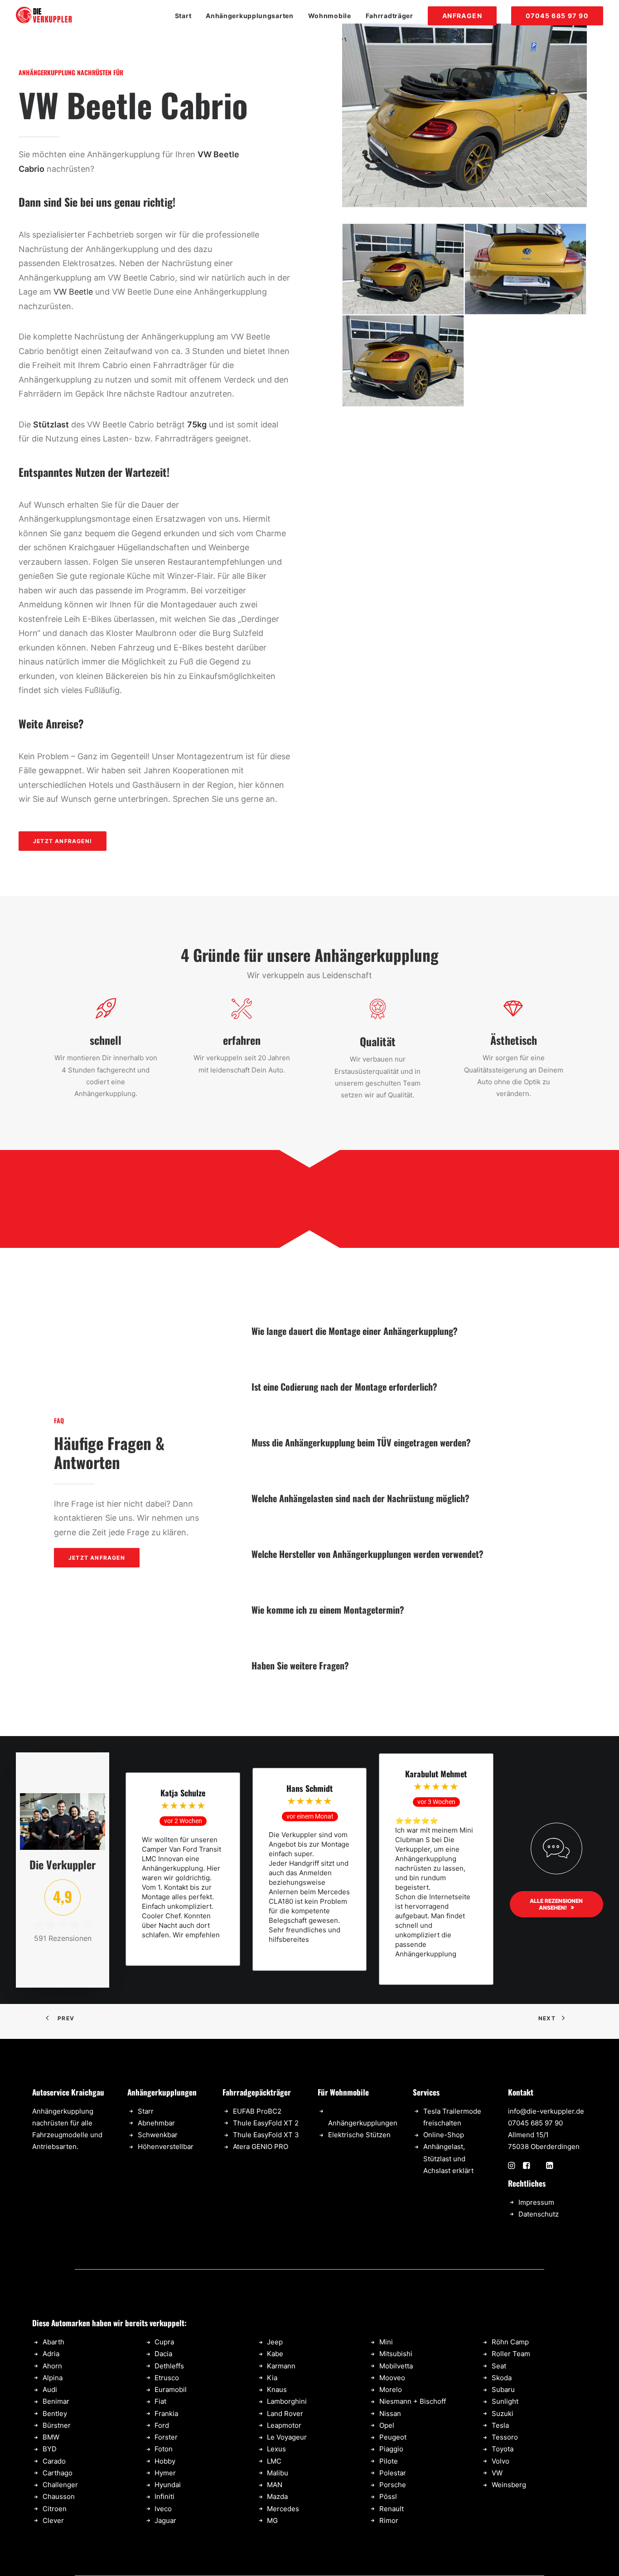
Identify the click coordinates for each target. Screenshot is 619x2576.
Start (183, 16)
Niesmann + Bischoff (413, 2401)
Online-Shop (444, 2135)
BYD (50, 2449)
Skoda (502, 2378)
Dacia (163, 2354)
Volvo (501, 2461)
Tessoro (505, 2437)
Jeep (275, 2342)
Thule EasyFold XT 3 (266, 2135)
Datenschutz (539, 2214)
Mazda (277, 2496)
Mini (386, 2342)
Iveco (163, 2509)
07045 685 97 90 (535, 2123)
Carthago (58, 2473)
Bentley (55, 2413)
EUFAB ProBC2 (257, 2111)
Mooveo (392, 2378)
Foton (164, 2449)
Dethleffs (169, 2366)
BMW (51, 2437)
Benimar (56, 2401)
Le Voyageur (287, 2437)
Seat (499, 2366)
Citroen (55, 2509)
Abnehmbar (156, 2123)
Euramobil (171, 2389)
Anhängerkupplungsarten (249, 16)
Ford (162, 2425)
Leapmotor (284, 2425)
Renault (392, 2509)
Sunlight (505, 2401)
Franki (164, 2413)
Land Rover (285, 2413)
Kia (272, 2378)
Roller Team (511, 2354)
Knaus (277, 2389)
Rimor (389, 2520)
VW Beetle (73, 292)
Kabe (275, 2354)
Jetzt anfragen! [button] (63, 841)
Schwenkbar (158, 2135)
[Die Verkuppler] (44, 16)
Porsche (393, 2485)
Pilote (389, 2461)
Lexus (276, 2449)
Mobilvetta (396, 2366)
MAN (275, 2485)
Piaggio (391, 2449)
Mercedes (283, 2509)
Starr (146, 2111)
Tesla (500, 2425)
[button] (511, 2166)
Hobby (165, 2461)
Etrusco (167, 2378)
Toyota (503, 2449)
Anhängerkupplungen (363, 2123)
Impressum (536, 2202)
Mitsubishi (396, 2354)
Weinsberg (509, 2485)
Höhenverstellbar (166, 2147)
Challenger (60, 2485)
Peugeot (393, 2437)
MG (272, 2520)
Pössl (388, 2496)
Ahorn (52, 2366)
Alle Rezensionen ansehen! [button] (557, 1904)
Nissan (390, 2413)
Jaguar (165, 2520)
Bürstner (57, 2425)
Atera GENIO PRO (261, 2147)
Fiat (160, 2401)
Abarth (53, 2342)
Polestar (393, 2473)
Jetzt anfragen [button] (97, 1558)
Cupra (164, 2342)
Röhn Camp (510, 2342)
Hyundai (168, 2485)
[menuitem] (186, 16)
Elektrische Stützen (359, 2135)
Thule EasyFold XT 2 (266, 2123)
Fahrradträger (389, 16)
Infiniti (164, 2496)
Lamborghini (287, 2401)
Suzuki (503, 2413)
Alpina (53, 2378)
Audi (50, 2389)
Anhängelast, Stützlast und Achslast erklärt (448, 2159)
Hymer (165, 2473)
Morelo (391, 2389)
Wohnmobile (330, 16)
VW (497, 2473)
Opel (387, 2425)
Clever (53, 2520)
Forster (166, 2437)
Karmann (281, 2366)
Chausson (59, 2496)
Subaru (503, 2389)
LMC (274, 2461)
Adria (51, 2354)
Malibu (278, 2473)
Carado (54, 2461)
